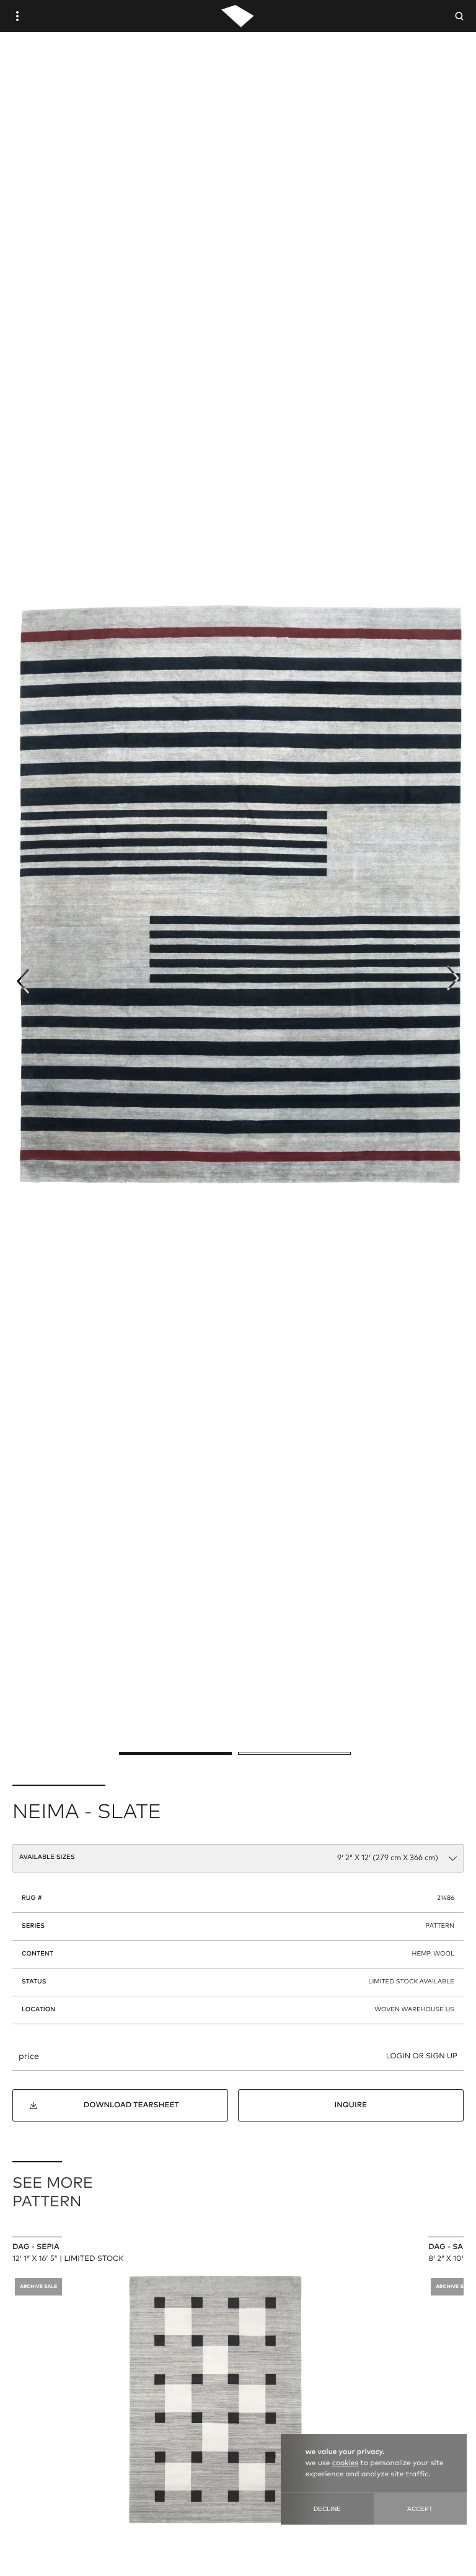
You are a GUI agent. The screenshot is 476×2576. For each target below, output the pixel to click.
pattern (440, 1926)
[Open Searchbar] (459, 16)
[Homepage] (238, 16)
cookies (345, 2463)
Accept (420, 2509)
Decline (327, 2509)
